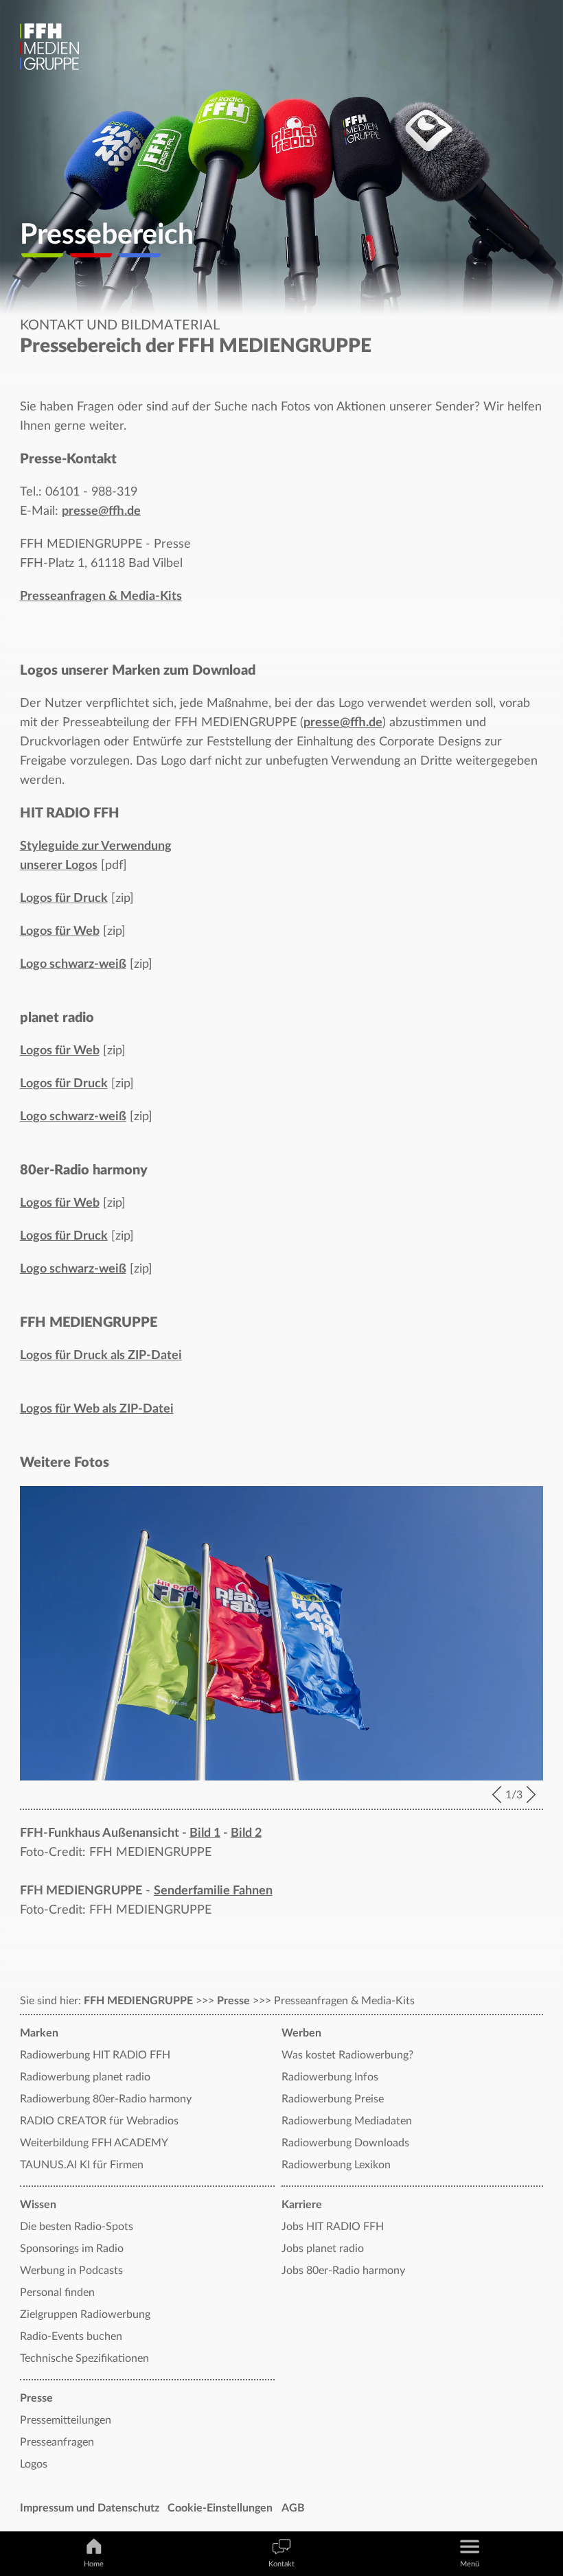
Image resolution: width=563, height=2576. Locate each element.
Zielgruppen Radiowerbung (85, 2314)
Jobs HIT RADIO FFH (333, 2227)
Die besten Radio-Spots (77, 2227)
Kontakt (281, 2564)
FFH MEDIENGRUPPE (138, 2001)
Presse (233, 2001)
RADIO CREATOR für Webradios (99, 2121)
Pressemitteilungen (66, 2420)
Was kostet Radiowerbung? (347, 2055)
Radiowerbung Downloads (345, 2143)
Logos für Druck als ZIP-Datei (101, 1356)
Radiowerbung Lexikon (336, 2165)
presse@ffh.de (101, 511)
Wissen (38, 2205)
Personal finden (57, 2293)
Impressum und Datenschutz (90, 2508)
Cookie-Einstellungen (220, 2508)
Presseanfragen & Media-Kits (101, 596)
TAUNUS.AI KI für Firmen (82, 2165)
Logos (34, 2464)
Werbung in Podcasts (71, 2271)
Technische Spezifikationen (84, 2358)
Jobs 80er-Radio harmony (343, 2271)
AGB (293, 2508)
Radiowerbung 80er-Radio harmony (106, 2099)
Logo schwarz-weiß (73, 964)
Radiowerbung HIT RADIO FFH (95, 2055)
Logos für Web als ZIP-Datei (97, 1409)
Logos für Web (60, 931)
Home (94, 2564)
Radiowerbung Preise (333, 2099)
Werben (301, 2033)
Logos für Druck (64, 898)
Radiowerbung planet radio (85, 2077)
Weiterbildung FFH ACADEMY (94, 2143)
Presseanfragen (57, 2442)
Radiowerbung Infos (330, 2077)
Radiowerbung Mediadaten (347, 2121)
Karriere (302, 2205)
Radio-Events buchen (71, 2336)
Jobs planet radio (323, 2249)
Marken (39, 2033)
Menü (470, 2564)
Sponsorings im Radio (72, 2249)
